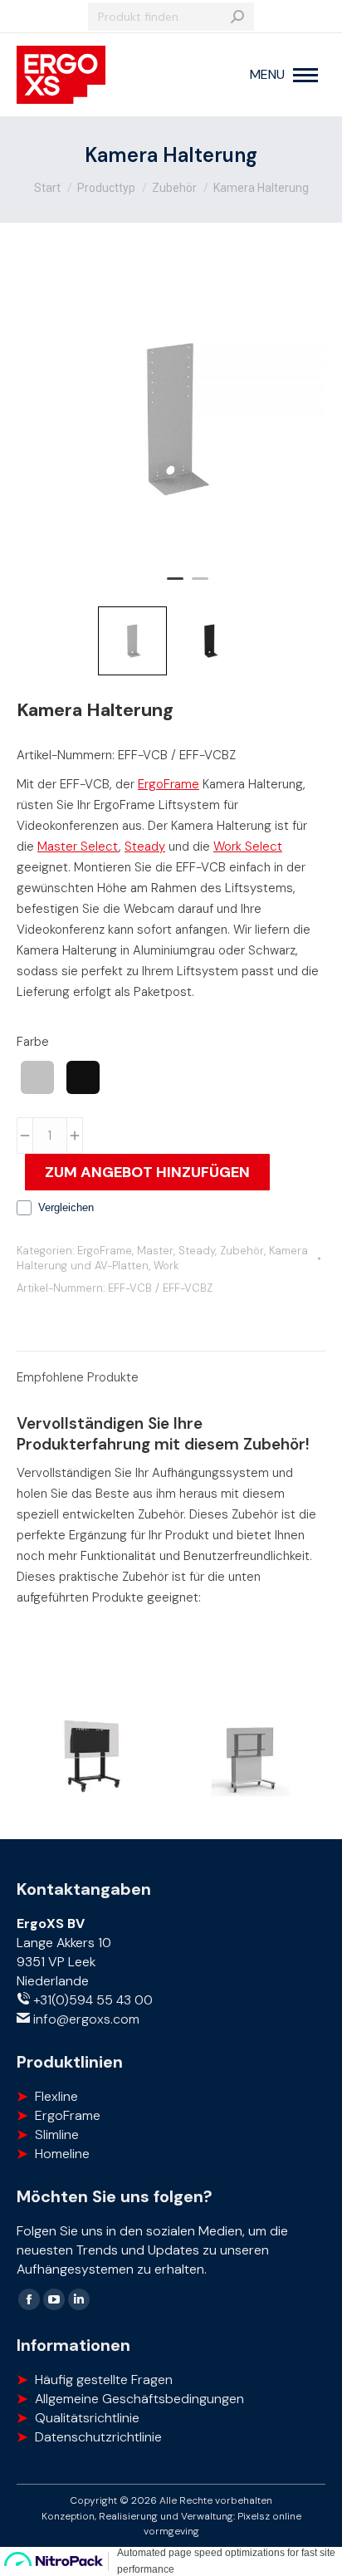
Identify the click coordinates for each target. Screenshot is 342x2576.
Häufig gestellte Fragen (104, 2380)
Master (155, 1251)
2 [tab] (200, 586)
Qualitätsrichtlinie (87, 2418)
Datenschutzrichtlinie (98, 2437)
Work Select (248, 846)
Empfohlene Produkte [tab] (78, 1377)
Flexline (56, 2096)
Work (166, 1266)
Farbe (33, 1042)
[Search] (237, 17)
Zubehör (242, 1251)
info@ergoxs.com (85, 2019)
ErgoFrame (169, 784)
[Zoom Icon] (171, 419)
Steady (145, 846)
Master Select (78, 846)
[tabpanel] (171, 419)
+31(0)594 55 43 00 (91, 2000)
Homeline (62, 2154)
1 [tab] (175, 586)
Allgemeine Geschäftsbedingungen (139, 2399)
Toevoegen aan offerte (147, 1172)
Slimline (57, 2134)
